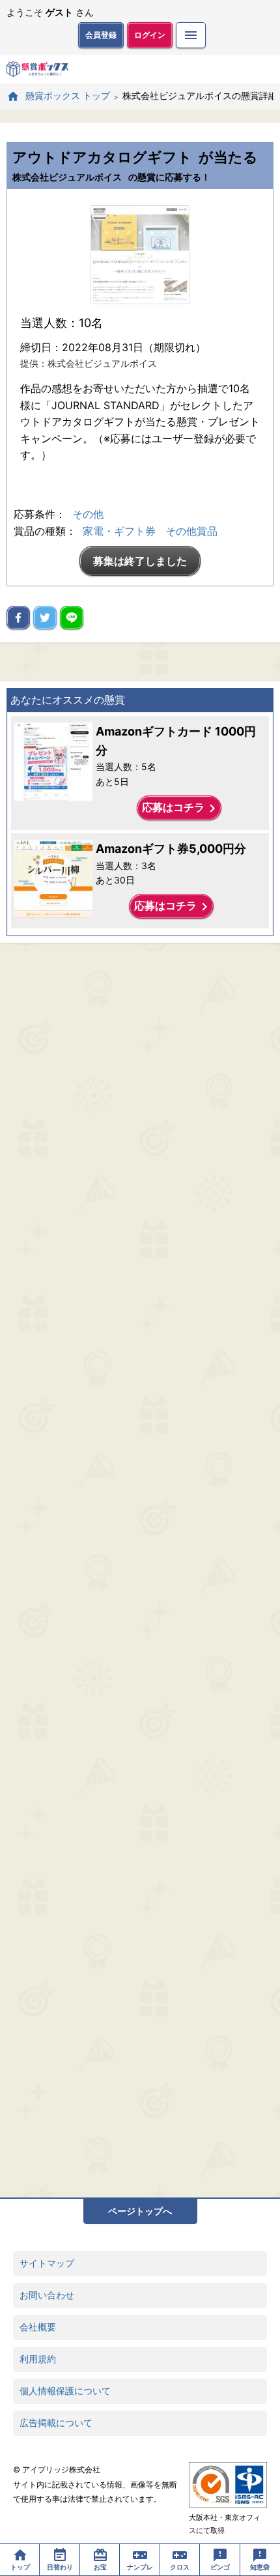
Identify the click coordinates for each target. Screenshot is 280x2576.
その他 (88, 514)
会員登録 (101, 35)
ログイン (150, 35)
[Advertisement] (140, 1570)
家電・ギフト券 (119, 531)
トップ (20, 2567)
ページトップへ (140, 2211)
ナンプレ (140, 2567)
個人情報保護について (65, 2391)
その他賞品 (191, 531)
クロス (180, 2567)
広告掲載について (56, 2423)
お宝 (100, 2567)
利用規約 (38, 2359)
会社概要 (38, 2327)
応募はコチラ (181, 809)
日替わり (60, 2567)
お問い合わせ (47, 2295)
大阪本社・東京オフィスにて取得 (225, 2524)
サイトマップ (47, 2263)
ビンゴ (220, 2567)
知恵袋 (260, 2567)
